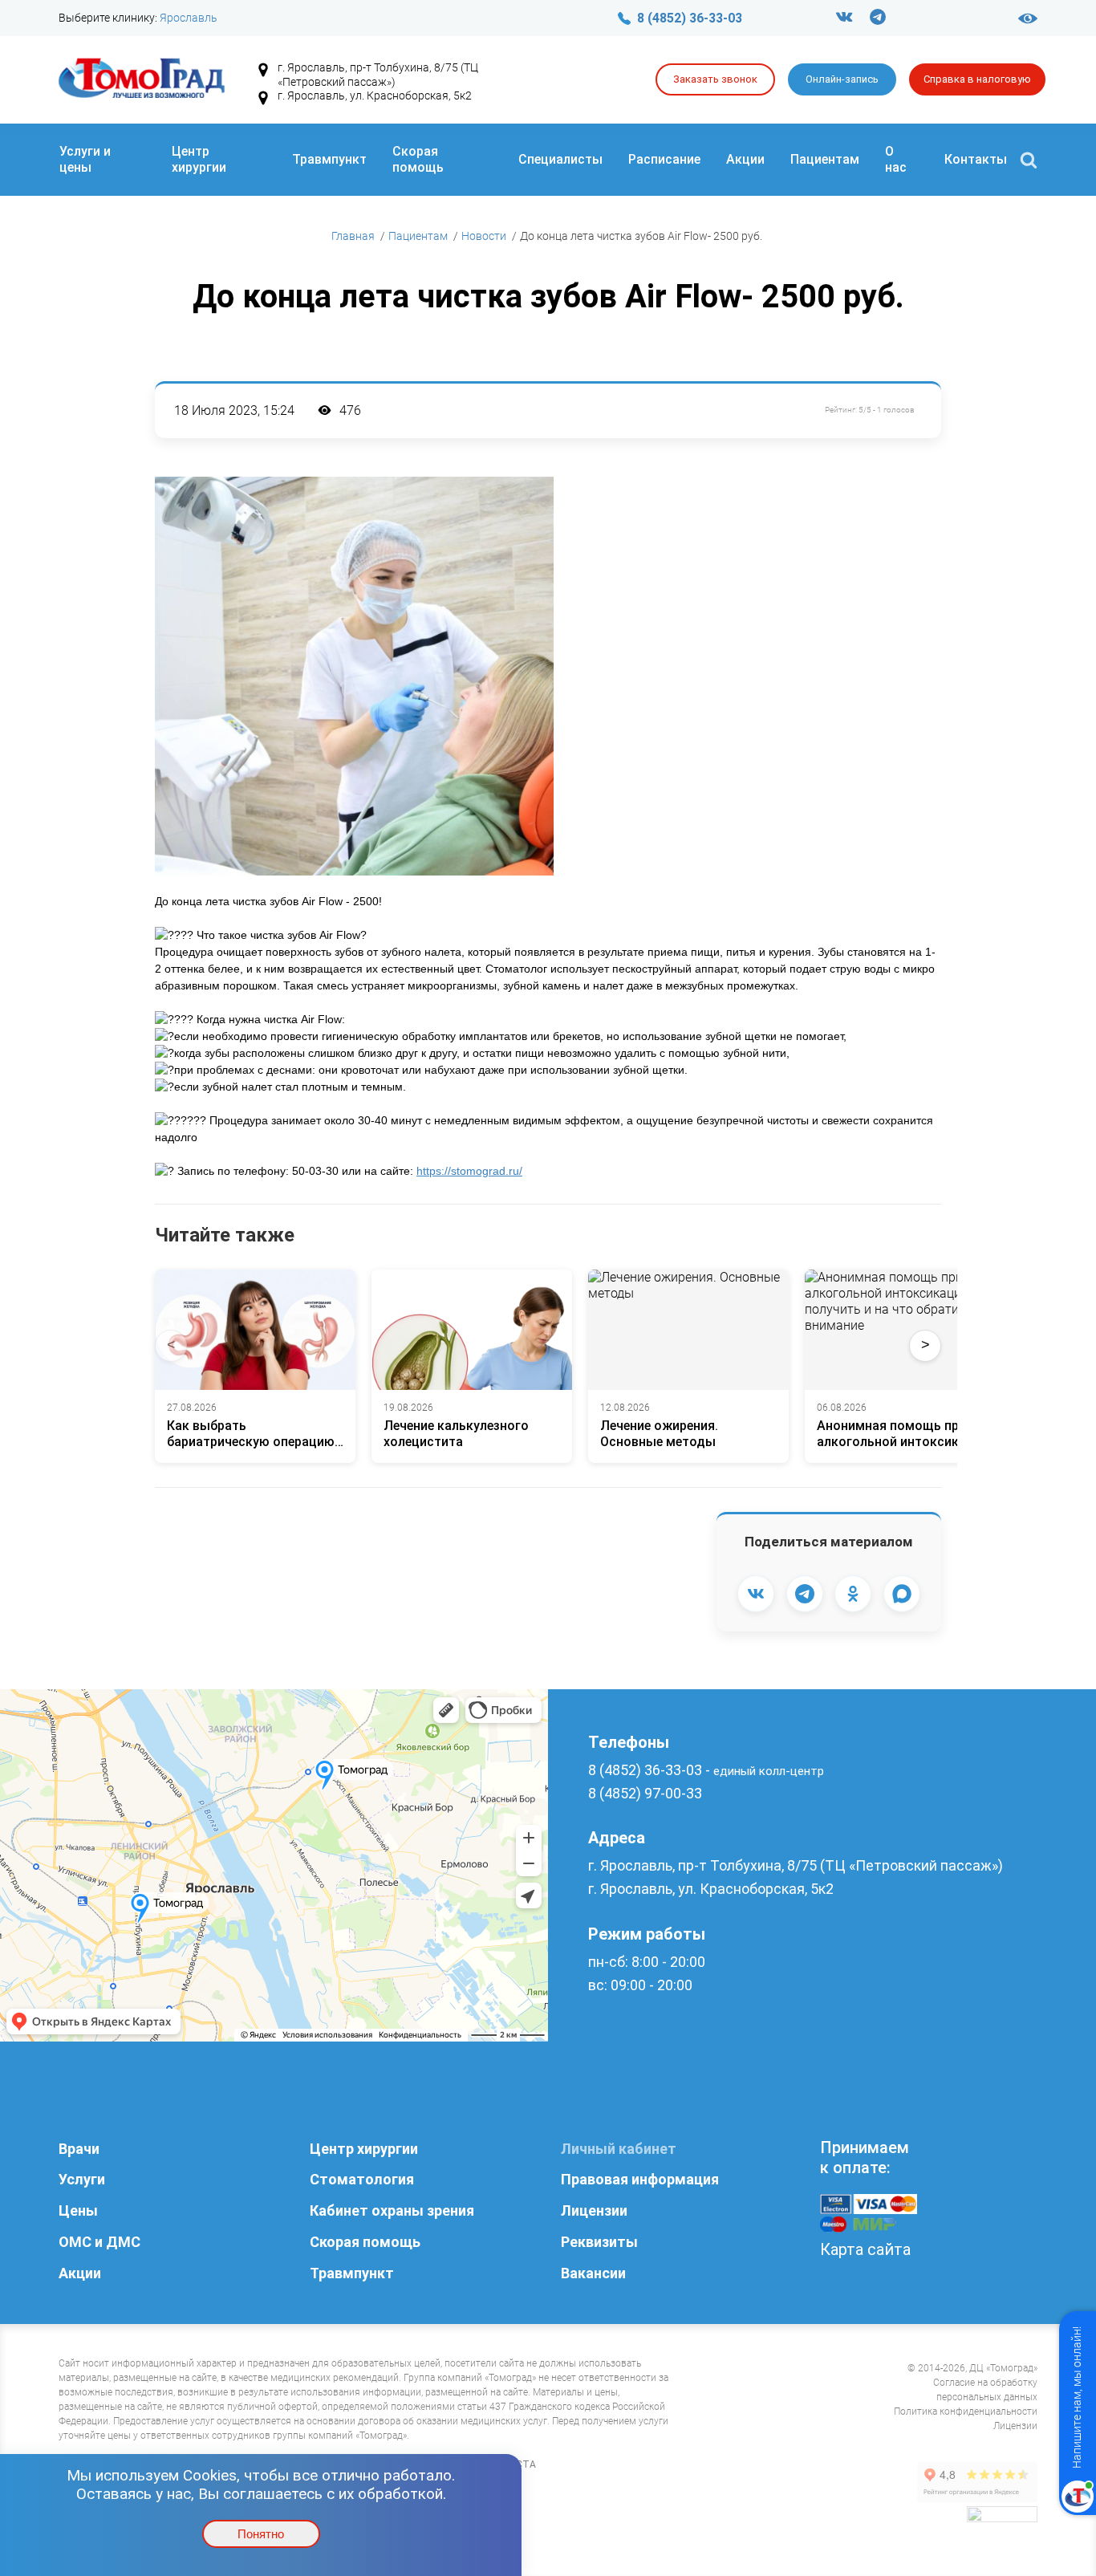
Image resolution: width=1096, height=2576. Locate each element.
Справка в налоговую (977, 79)
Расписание (664, 159)
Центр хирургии (199, 159)
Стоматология (362, 2179)
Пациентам (825, 159)
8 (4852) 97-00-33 (645, 1793)
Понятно (261, 2534)
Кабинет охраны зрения (392, 2210)
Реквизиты (599, 2242)
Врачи (79, 2149)
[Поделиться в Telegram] (805, 1594)
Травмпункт (329, 159)
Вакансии (593, 2273)
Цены (78, 2210)
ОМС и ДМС (99, 2242)
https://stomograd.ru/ (469, 1171)
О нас (896, 159)
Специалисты (560, 159)
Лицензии (594, 2210)
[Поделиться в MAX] (902, 1594)
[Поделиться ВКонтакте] (756, 1594)
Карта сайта (865, 2249)
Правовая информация (640, 2179)
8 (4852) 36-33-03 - (706, 1770)
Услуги (82, 2179)
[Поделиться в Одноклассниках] (853, 1594)
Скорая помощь (418, 159)
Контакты (976, 159)
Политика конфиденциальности (966, 2411)
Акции (745, 159)
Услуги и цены (85, 159)
